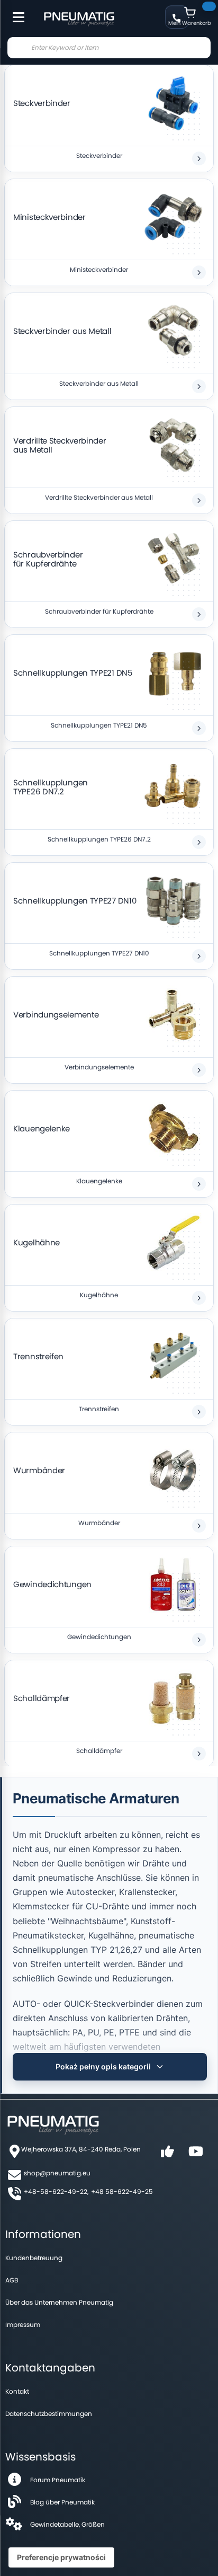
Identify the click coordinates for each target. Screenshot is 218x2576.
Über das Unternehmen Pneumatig (59, 2302)
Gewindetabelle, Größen (67, 2524)
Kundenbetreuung (34, 2258)
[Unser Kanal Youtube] (196, 2155)
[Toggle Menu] (14, 12)
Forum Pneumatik (58, 2480)
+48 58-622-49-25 (122, 2192)
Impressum (23, 2325)
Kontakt (17, 2391)
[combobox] (109, 48)
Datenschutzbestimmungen (49, 2414)
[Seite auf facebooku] (167, 2155)
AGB (12, 2280)
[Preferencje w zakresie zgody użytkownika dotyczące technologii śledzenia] (61, 2557)
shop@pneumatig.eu (57, 2173)
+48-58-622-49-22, (56, 2192)
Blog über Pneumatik (62, 2502)
